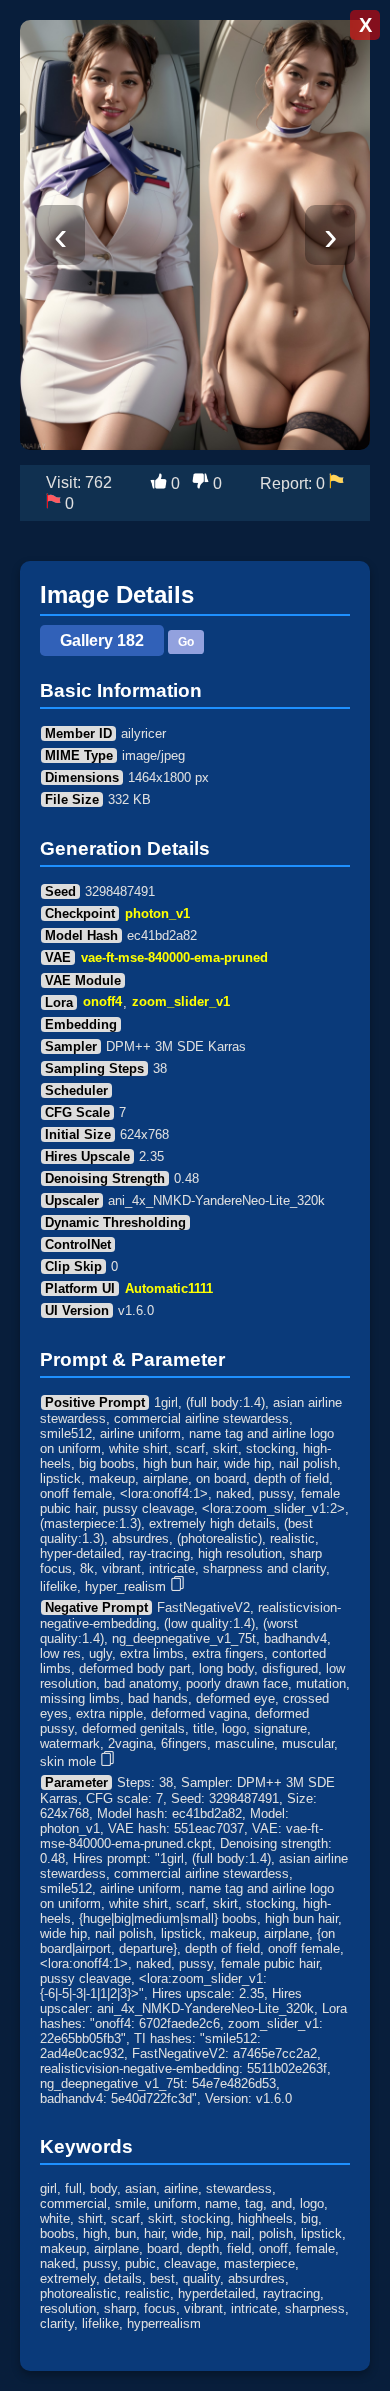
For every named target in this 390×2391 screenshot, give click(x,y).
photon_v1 (157, 913)
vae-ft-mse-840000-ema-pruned (174, 957)
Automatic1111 (169, 1288)
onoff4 (102, 1002)
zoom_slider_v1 (181, 1002)
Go (186, 642)
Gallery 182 (102, 640)
